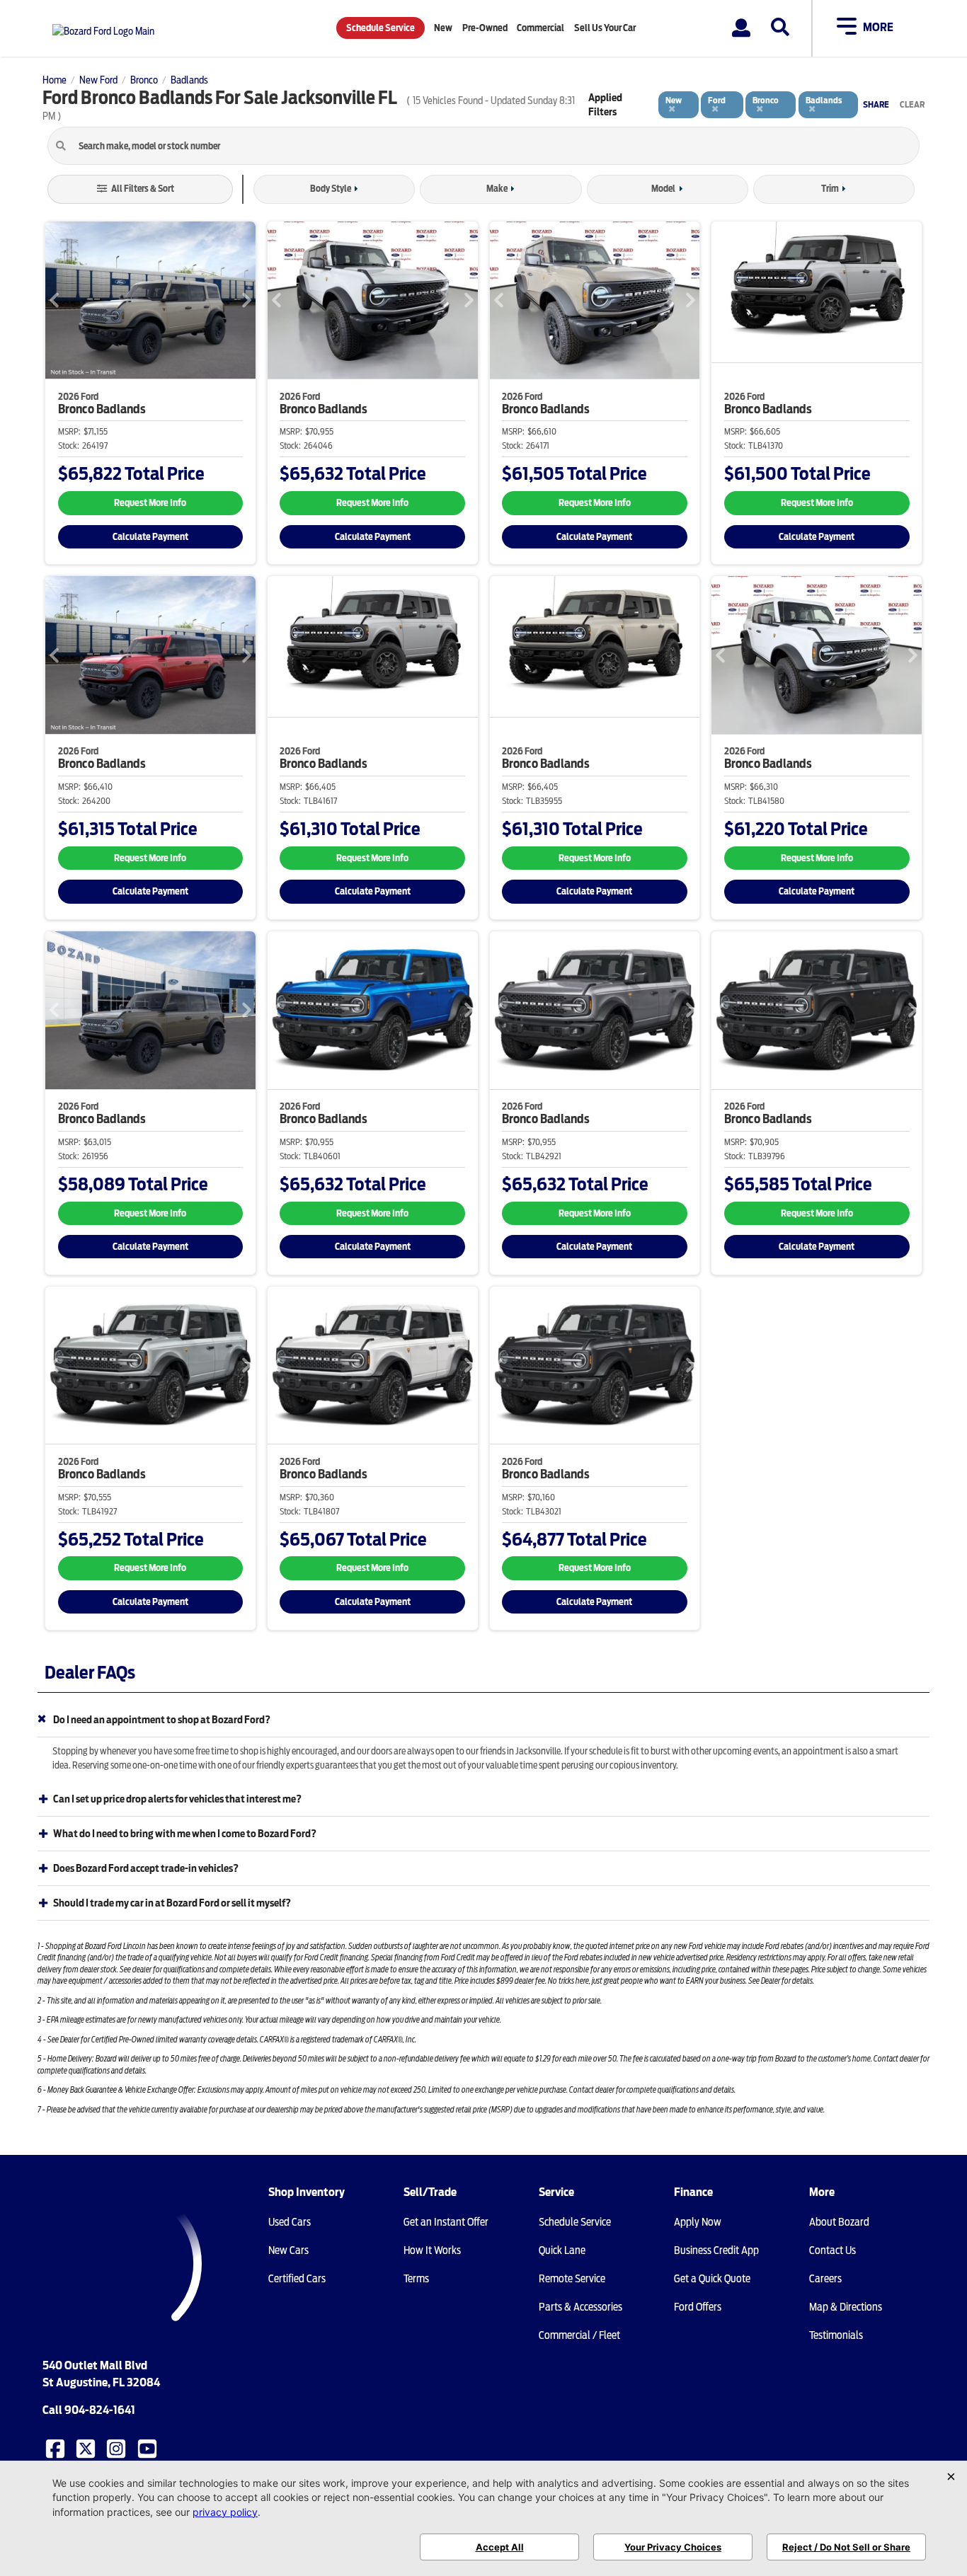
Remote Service (572, 2279)
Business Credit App (716, 2250)
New (443, 28)
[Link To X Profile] (87, 2448)
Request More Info (150, 503)
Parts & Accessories (580, 2307)
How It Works (432, 2250)
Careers (825, 2279)
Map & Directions (846, 2307)
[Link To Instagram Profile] (118, 2448)
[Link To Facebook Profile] (57, 2448)
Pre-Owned (485, 28)
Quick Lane (562, 2250)
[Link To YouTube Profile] (149, 2448)
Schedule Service (380, 28)
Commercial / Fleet (579, 2335)
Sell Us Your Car (605, 28)
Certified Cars (297, 2279)
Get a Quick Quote (712, 2279)
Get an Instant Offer (446, 2222)
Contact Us (832, 2250)
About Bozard (839, 2222)
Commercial (540, 28)
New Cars (288, 2250)
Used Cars (290, 2222)
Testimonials (836, 2335)
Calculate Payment (150, 537)
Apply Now (698, 2222)
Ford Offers (698, 2307)
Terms (416, 2279)
